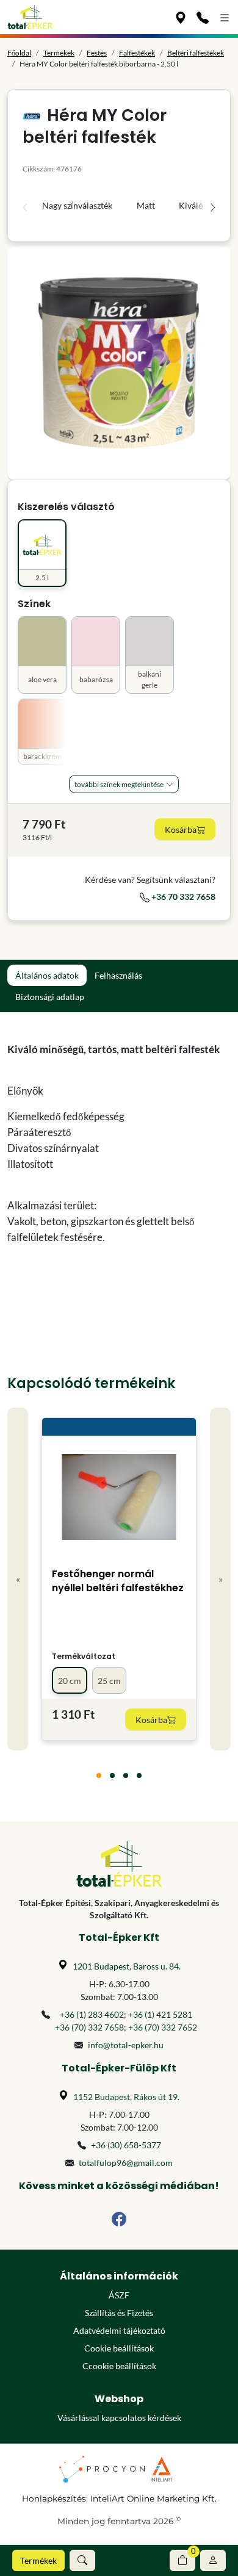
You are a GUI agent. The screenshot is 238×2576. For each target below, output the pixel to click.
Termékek (38, 2560)
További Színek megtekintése (119, 784)
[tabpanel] (119, 1159)
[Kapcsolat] (203, 17)
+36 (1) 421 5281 (160, 2014)
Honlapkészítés (54, 2499)
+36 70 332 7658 (182, 897)
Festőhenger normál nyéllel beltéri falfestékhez (118, 1581)
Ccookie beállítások (119, 2366)
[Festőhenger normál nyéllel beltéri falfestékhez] (119, 1497)
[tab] (99, 1775)
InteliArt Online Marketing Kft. (153, 2499)
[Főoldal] (30, 17)
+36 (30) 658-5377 (126, 2145)
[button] (82, 2560)
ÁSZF (119, 2295)
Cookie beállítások (119, 2348)
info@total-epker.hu (126, 2045)
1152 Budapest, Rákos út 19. (126, 2097)
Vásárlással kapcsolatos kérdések (119, 2418)
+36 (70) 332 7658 (89, 2027)
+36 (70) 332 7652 (163, 2027)
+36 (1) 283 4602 (92, 2014)
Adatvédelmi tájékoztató (119, 2330)
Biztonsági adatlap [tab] (50, 997)
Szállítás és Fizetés (119, 2313)
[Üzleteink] (181, 17)
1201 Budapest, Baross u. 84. (127, 1966)
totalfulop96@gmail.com (126, 2163)
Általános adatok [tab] (47, 975)
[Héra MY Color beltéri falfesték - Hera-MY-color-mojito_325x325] (119, 363)
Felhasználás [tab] (118, 975)
